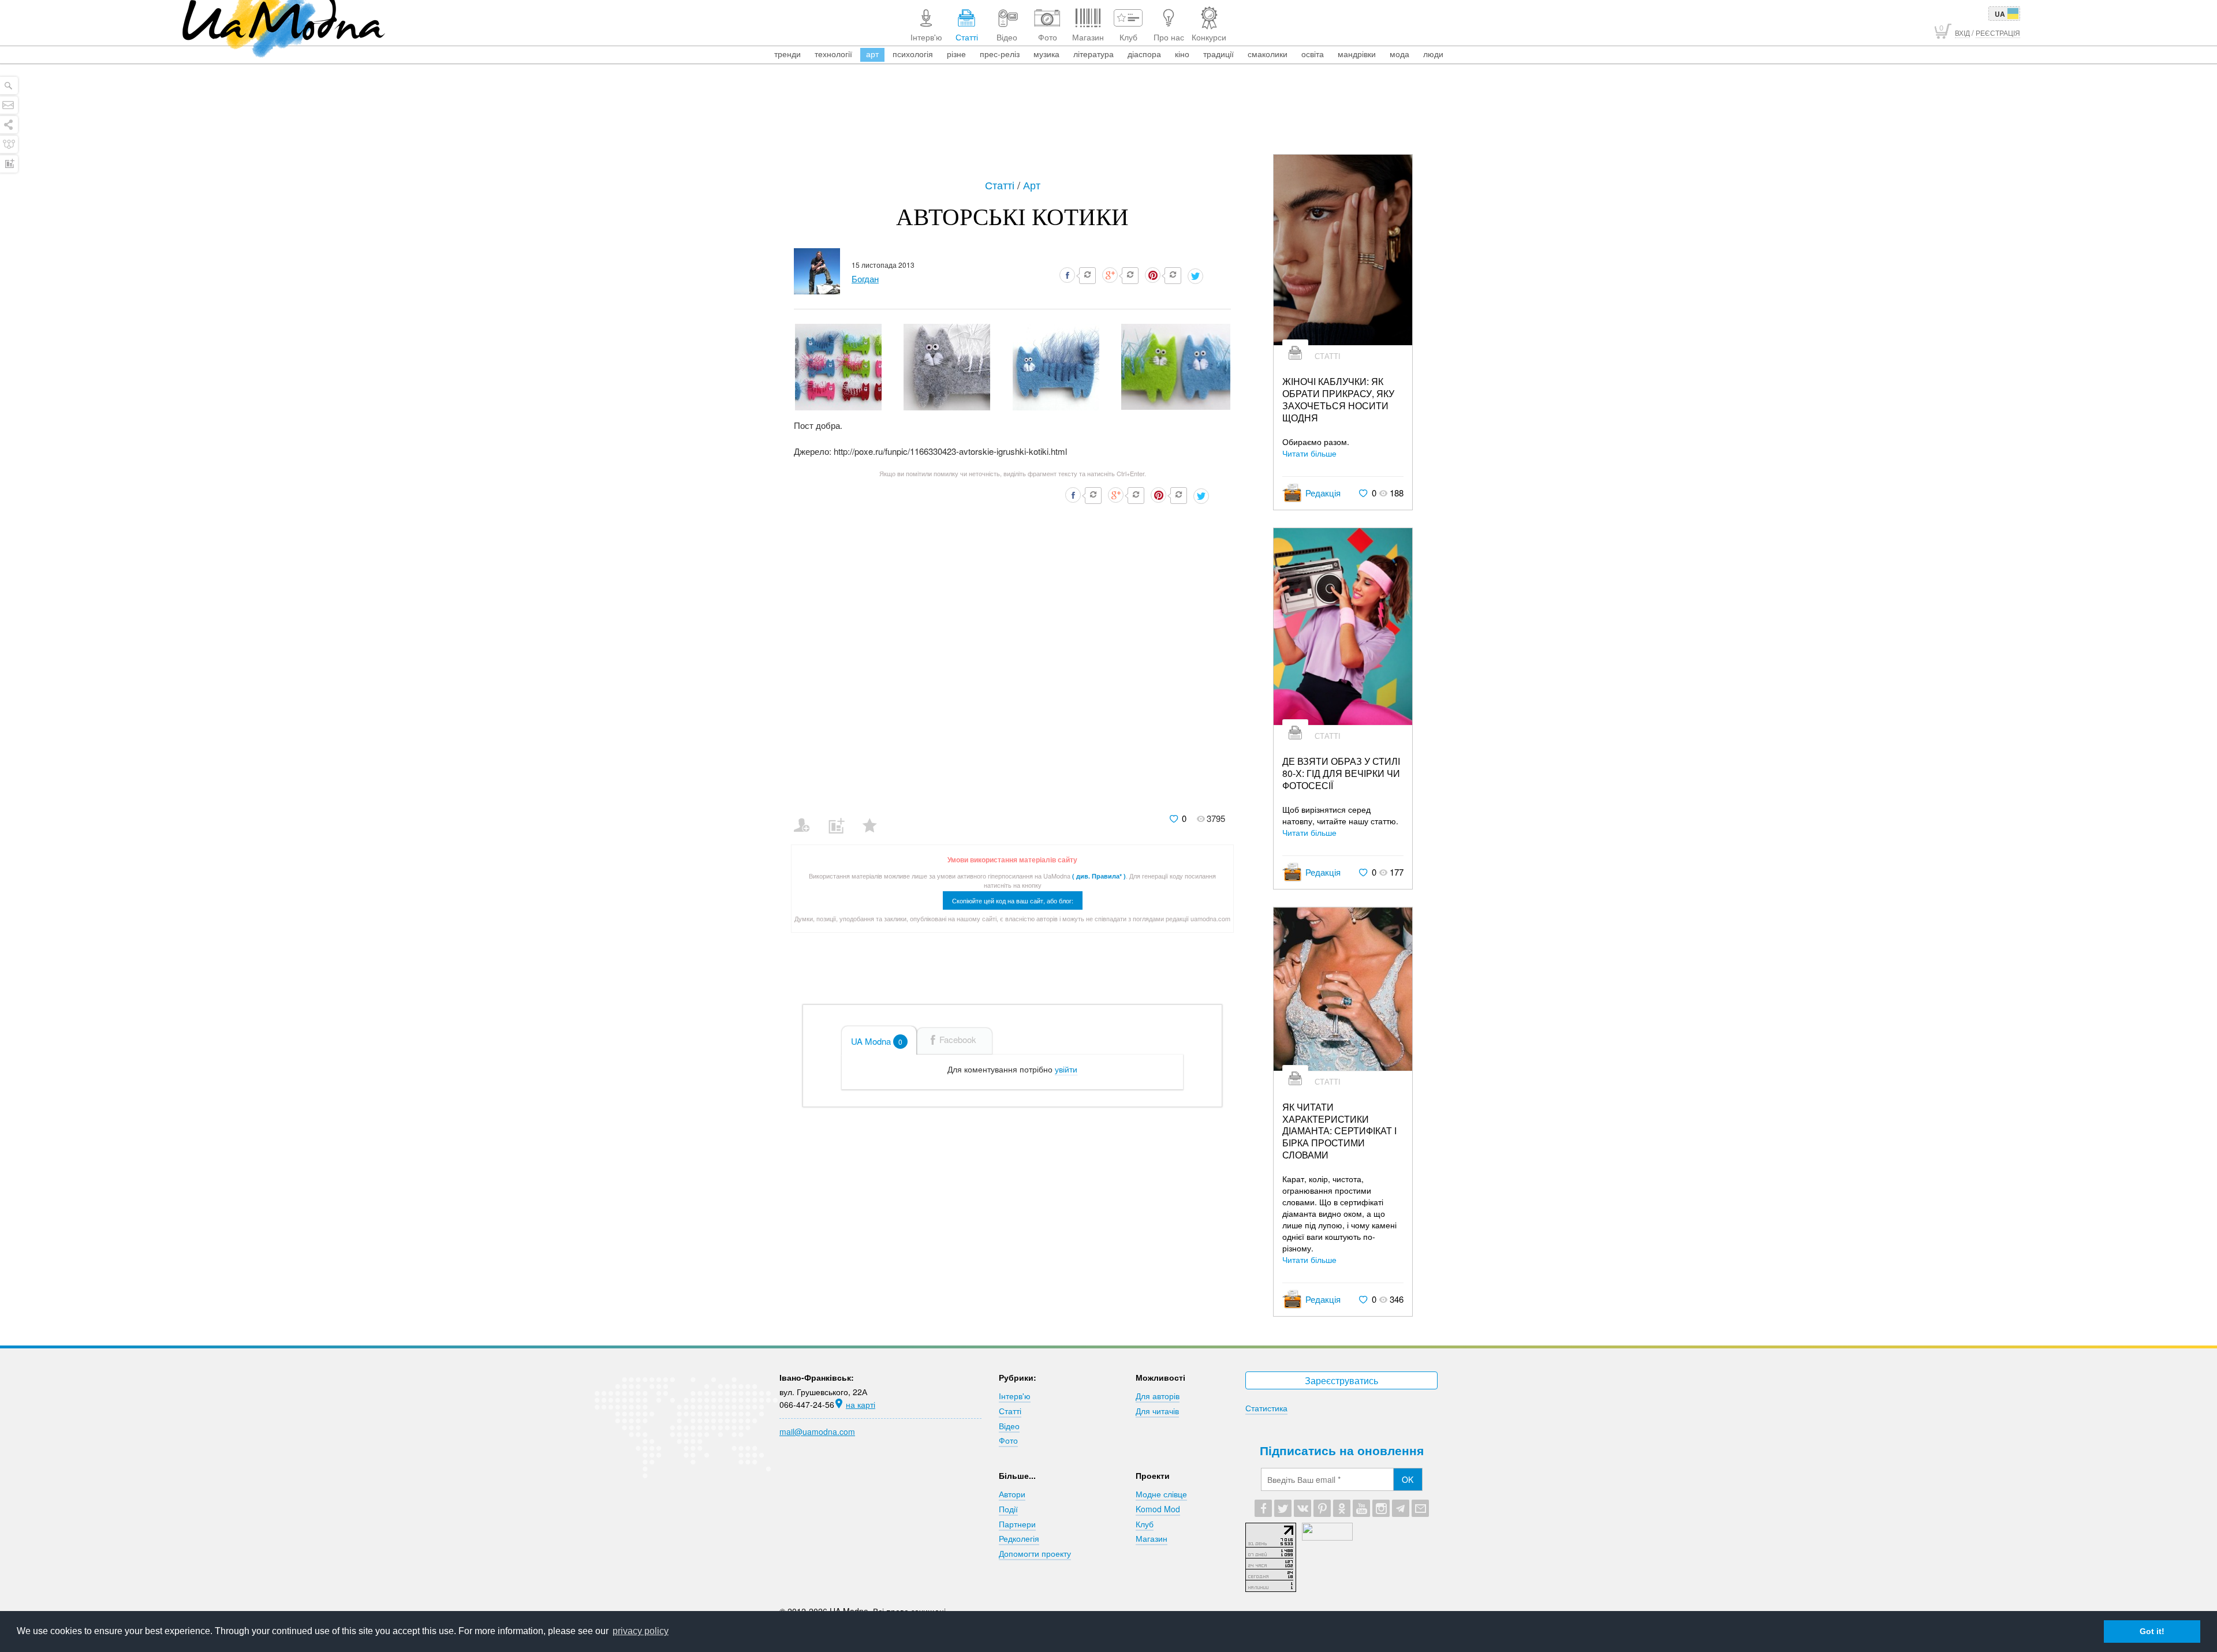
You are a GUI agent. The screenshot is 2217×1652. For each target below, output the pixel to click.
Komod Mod (1158, 1509)
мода (1399, 54)
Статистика (1266, 1408)
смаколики (1268, 54)
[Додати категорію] (841, 818)
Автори (1012, 1494)
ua (2000, 14)
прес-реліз (1000, 54)
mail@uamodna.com (817, 1432)
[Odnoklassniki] (1342, 1508)
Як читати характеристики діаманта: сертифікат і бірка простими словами (1339, 1131)
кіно (1182, 54)
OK (1408, 1479)
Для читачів (1157, 1411)
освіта (1313, 54)
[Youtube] (1361, 1508)
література (1093, 54)
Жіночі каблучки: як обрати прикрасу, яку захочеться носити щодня (1338, 400)
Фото (1008, 1440)
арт (872, 54)
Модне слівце (1161, 1494)
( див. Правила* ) (1099, 876)
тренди (787, 54)
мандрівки (1357, 54)
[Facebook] (1263, 1508)
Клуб (1145, 1524)
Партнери (1017, 1524)
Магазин (1152, 1538)
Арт (1032, 185)
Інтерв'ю (1015, 1396)
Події (1008, 1509)
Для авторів (1158, 1396)
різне (956, 54)
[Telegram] (1401, 1508)
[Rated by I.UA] (1327, 1537)
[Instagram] (1381, 1508)
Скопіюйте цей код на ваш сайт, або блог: (1013, 900)
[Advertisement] (1108, 122)
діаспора (1144, 54)
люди (1433, 54)
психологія (913, 54)
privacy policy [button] (641, 1631)
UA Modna (877, 1041)
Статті (1001, 185)
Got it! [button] (2152, 1631)
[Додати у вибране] (875, 818)
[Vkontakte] (1302, 1508)
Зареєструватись (1341, 1380)
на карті (861, 1404)
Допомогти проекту (1035, 1553)
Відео (1009, 1426)
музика (1046, 54)
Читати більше (1309, 453)
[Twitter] (1283, 1508)
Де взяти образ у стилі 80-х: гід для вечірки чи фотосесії (1341, 773)
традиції (1218, 54)
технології (833, 54)
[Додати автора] (807, 818)
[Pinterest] (1322, 1508)
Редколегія (1019, 1538)
